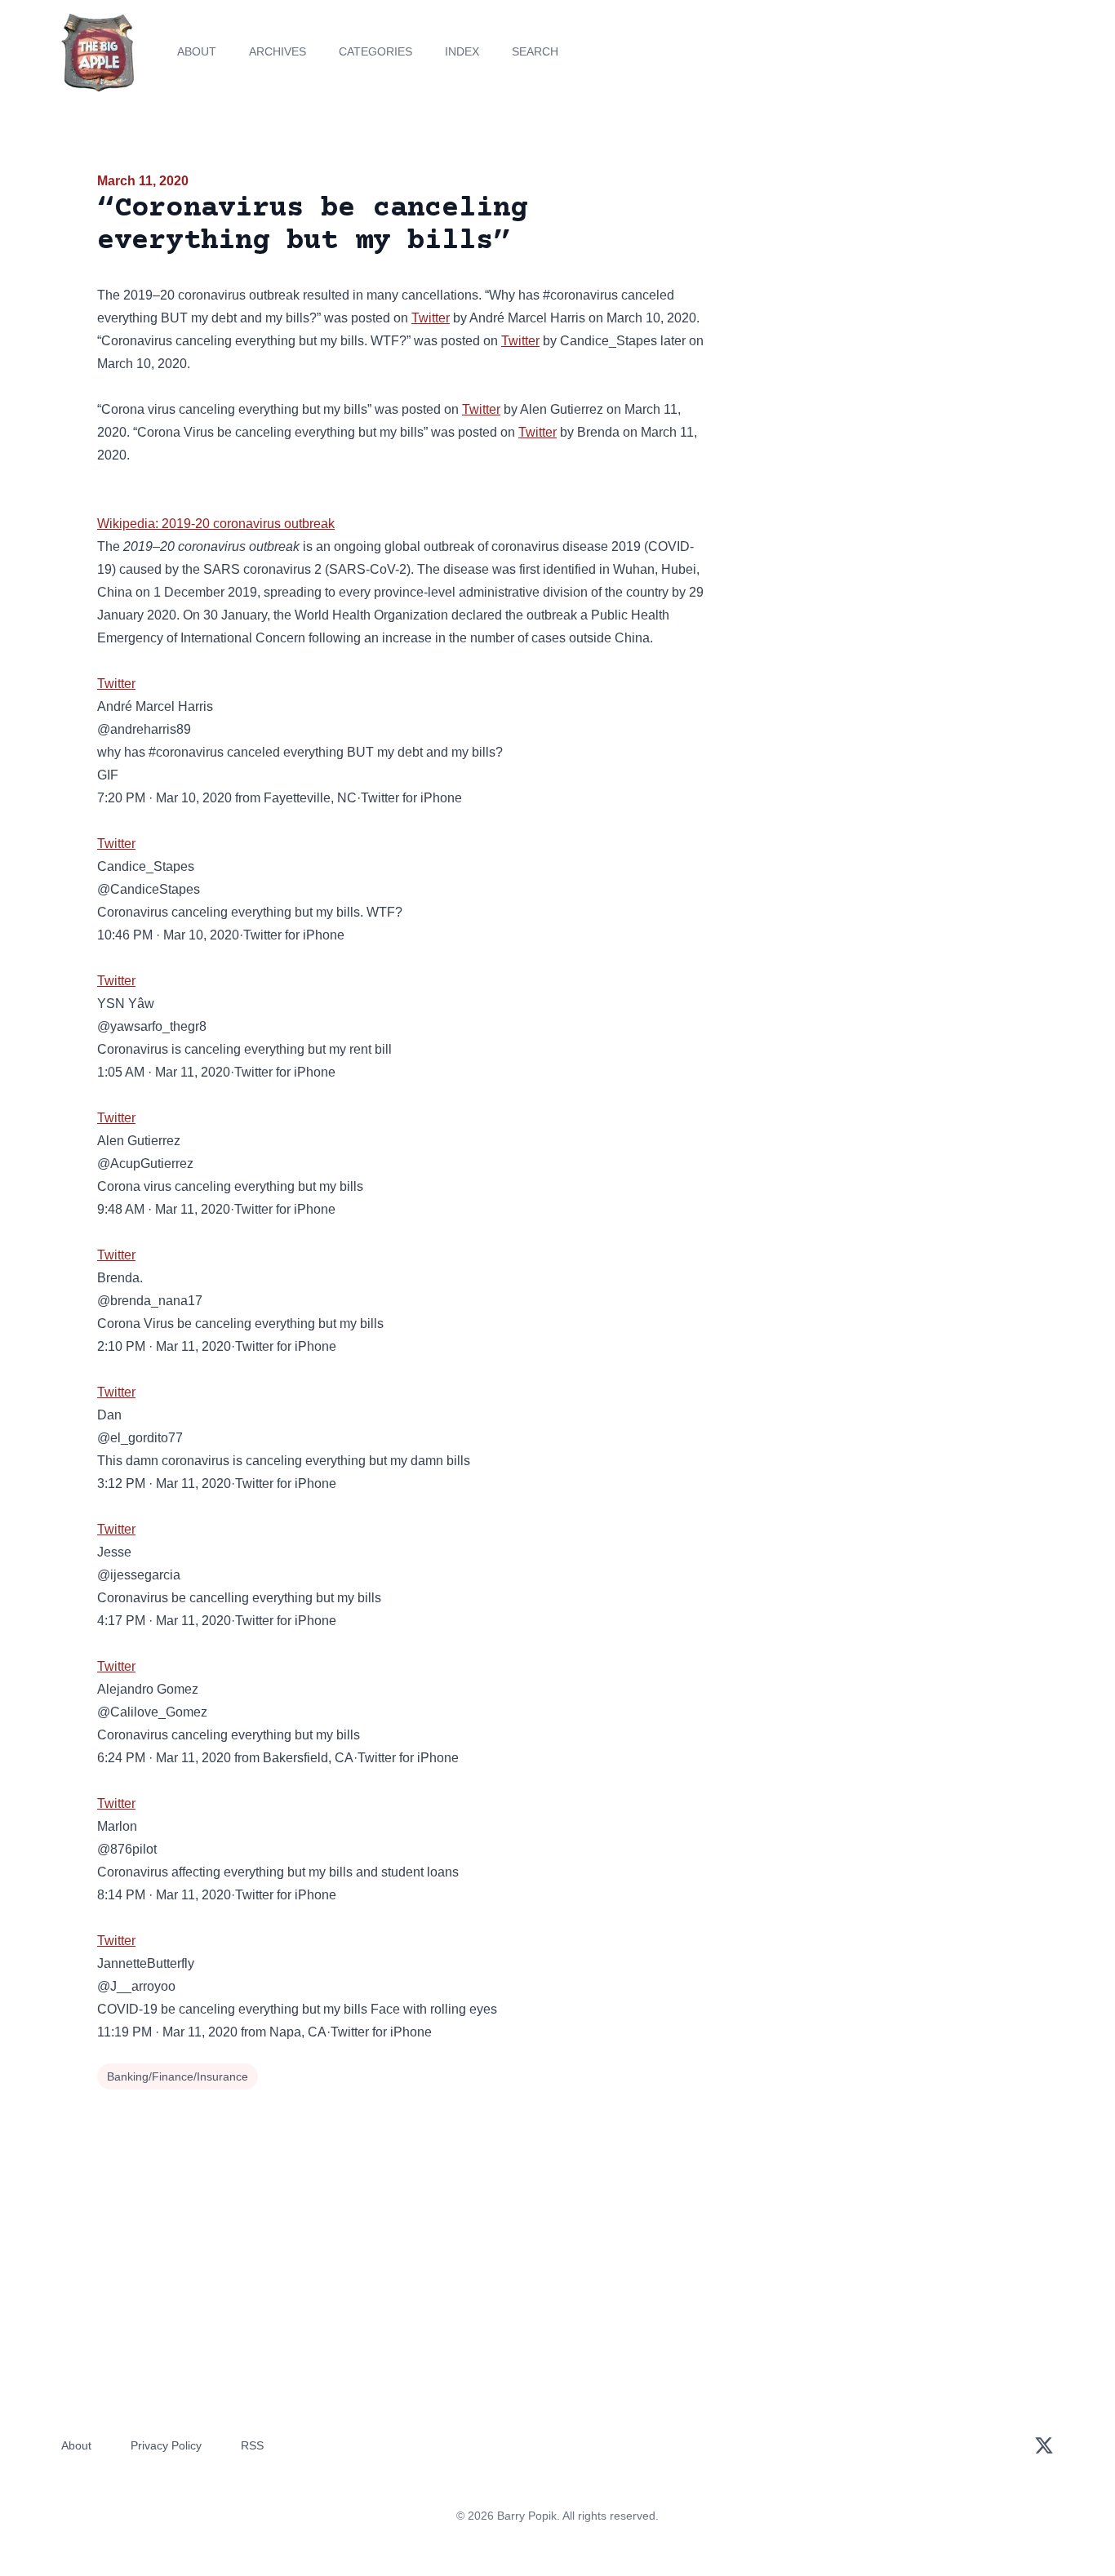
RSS (252, 2445)
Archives (278, 51)
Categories (375, 51)
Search (535, 51)
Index (462, 51)
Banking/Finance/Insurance (178, 2076)
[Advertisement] (871, 297)
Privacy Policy (166, 2445)
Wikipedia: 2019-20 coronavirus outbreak (216, 524)
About (197, 51)
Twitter (431, 318)
